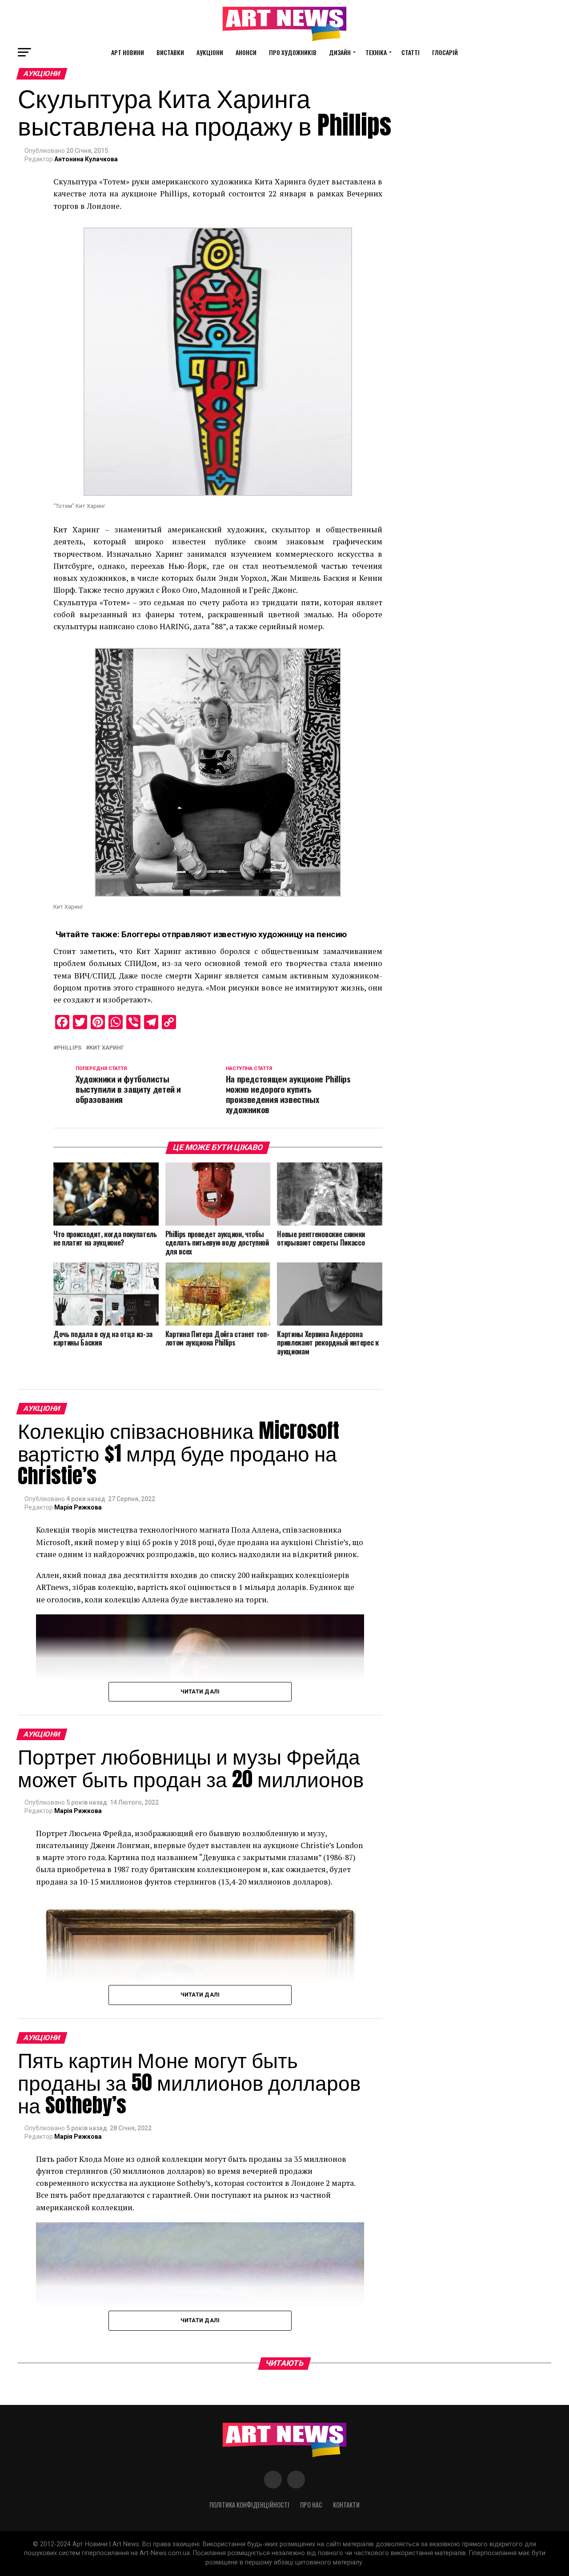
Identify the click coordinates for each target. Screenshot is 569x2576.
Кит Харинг (107, 1048)
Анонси (246, 52)
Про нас (311, 2505)
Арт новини (128, 52)
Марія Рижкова (78, 1507)
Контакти (346, 2505)
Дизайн (340, 52)
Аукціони (210, 52)
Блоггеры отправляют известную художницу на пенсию (234, 934)
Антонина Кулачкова (86, 159)
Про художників (293, 52)
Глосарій (445, 52)
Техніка (376, 52)
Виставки (170, 52)
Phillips (69, 1048)
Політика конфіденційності (249, 2505)
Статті (411, 52)
